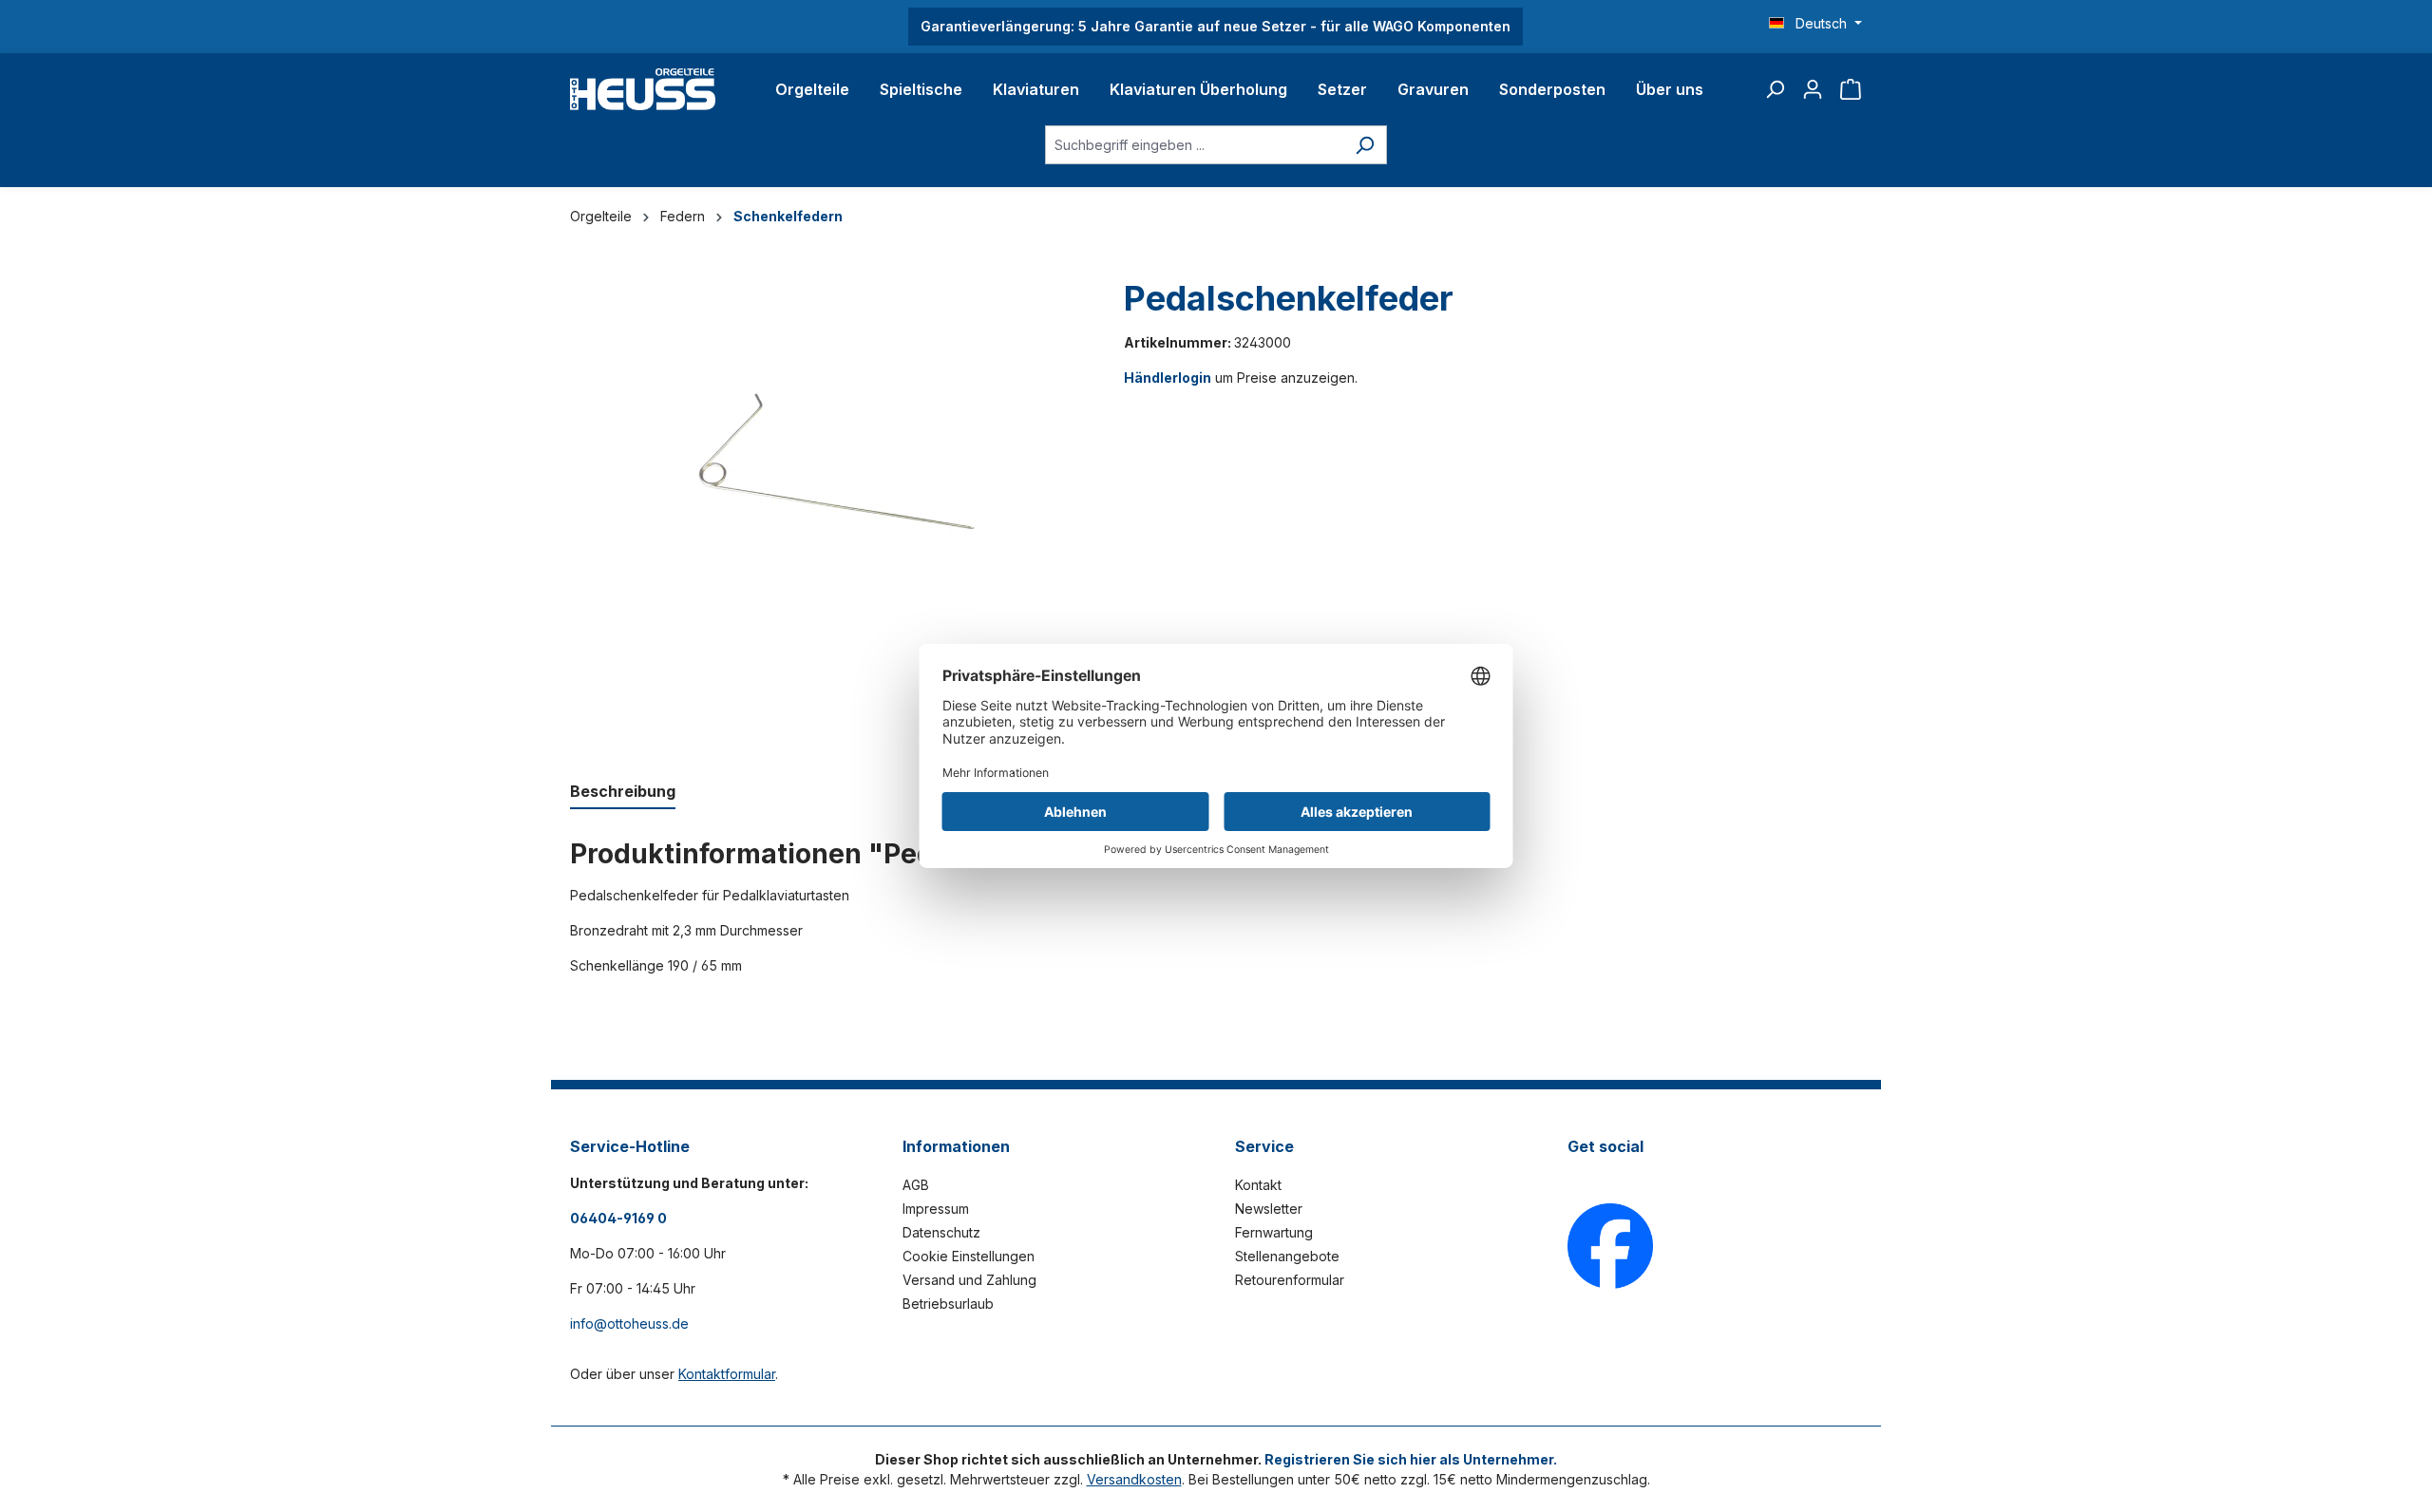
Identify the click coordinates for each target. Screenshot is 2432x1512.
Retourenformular (1290, 1280)
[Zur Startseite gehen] (643, 89)
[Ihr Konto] (1813, 89)
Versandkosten (1134, 1479)
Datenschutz (941, 1232)
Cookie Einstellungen (969, 1256)
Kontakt (1258, 1185)
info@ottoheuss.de (629, 1323)
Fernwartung (1274, 1232)
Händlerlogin (1168, 378)
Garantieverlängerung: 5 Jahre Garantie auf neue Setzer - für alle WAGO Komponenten (1216, 26)
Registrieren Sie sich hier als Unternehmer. (1411, 1459)
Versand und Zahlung (969, 1280)
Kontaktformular (727, 1374)
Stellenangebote (1287, 1256)
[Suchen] (1775, 89)
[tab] (623, 792)
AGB (916, 1185)
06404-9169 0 (618, 1218)
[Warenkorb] (1851, 89)
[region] (828, 510)
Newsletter (1269, 1209)
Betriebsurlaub (948, 1304)
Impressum (936, 1209)
